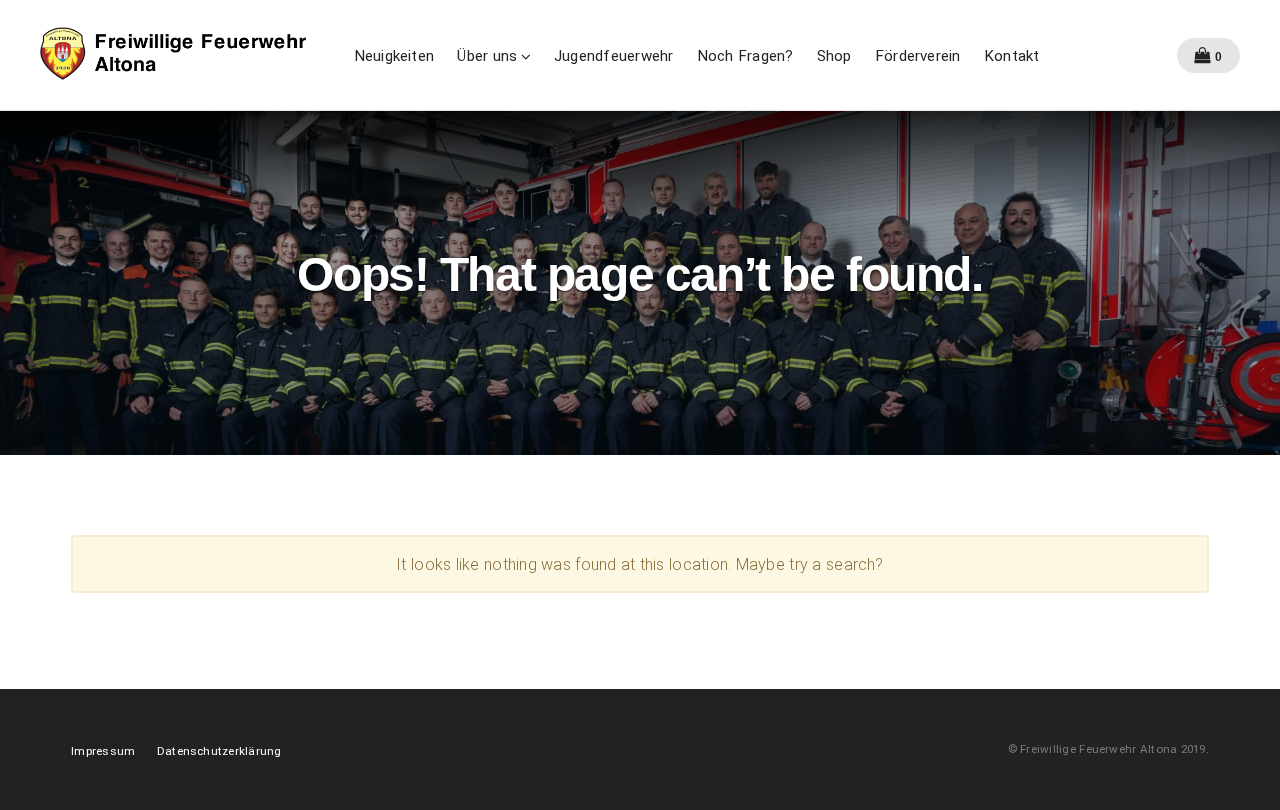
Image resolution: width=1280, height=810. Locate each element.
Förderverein (918, 56)
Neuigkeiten (394, 56)
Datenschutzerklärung (219, 751)
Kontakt (1012, 56)
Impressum (103, 751)
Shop (834, 56)
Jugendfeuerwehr (614, 56)
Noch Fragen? (745, 56)
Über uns (487, 56)
